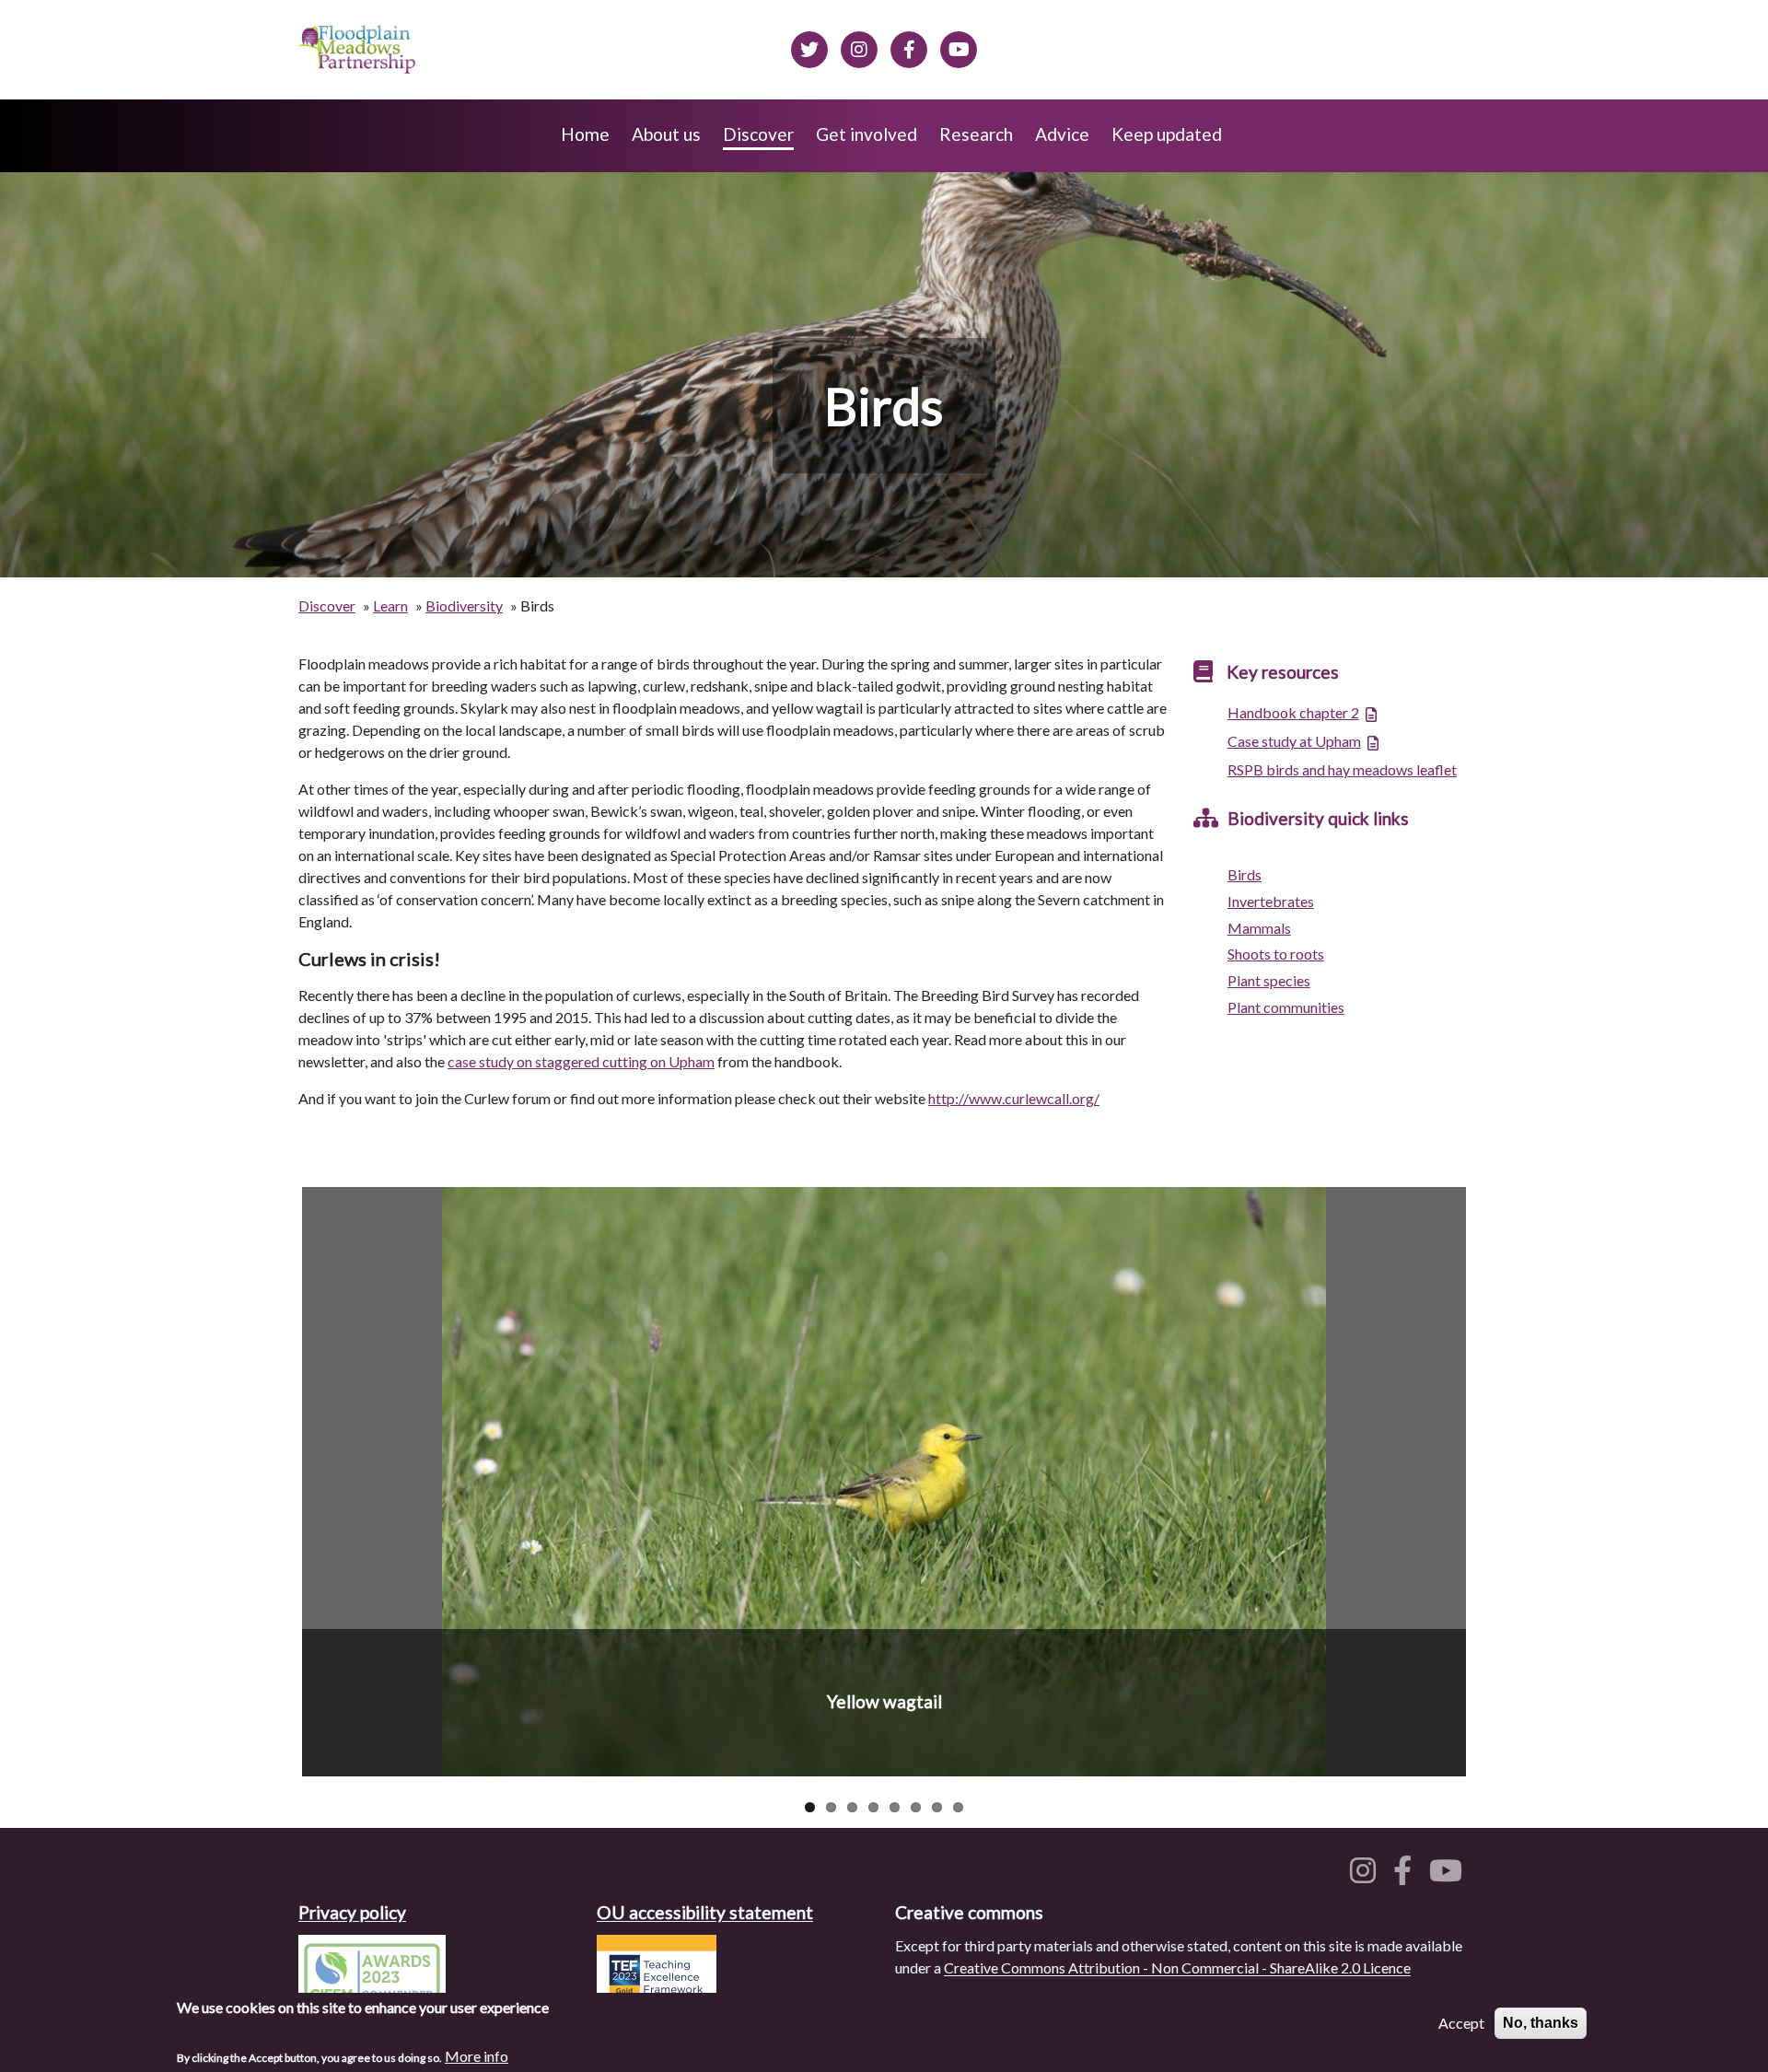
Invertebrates (1271, 901)
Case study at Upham (1294, 741)
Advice (1062, 134)
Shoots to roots (1276, 954)
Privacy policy (352, 1912)
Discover (758, 134)
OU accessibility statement (705, 1912)
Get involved (867, 134)
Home (585, 134)
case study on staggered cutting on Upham (581, 1061)
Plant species (1269, 980)
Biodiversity (464, 605)
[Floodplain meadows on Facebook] (909, 47)
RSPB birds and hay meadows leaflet (1342, 769)
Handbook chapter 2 (1293, 712)
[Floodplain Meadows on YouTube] (959, 47)
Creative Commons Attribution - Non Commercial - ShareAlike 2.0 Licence (1177, 1967)
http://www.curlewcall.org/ (1014, 1098)
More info (477, 2055)
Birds (1245, 874)
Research (976, 134)
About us (666, 134)
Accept (1461, 2023)
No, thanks (1541, 2023)
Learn (390, 605)
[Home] (359, 50)
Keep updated (1167, 134)
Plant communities (1286, 1007)
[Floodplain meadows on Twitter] (809, 47)
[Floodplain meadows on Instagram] (859, 47)
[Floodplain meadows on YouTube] (1449, 1875)
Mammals (1259, 928)
